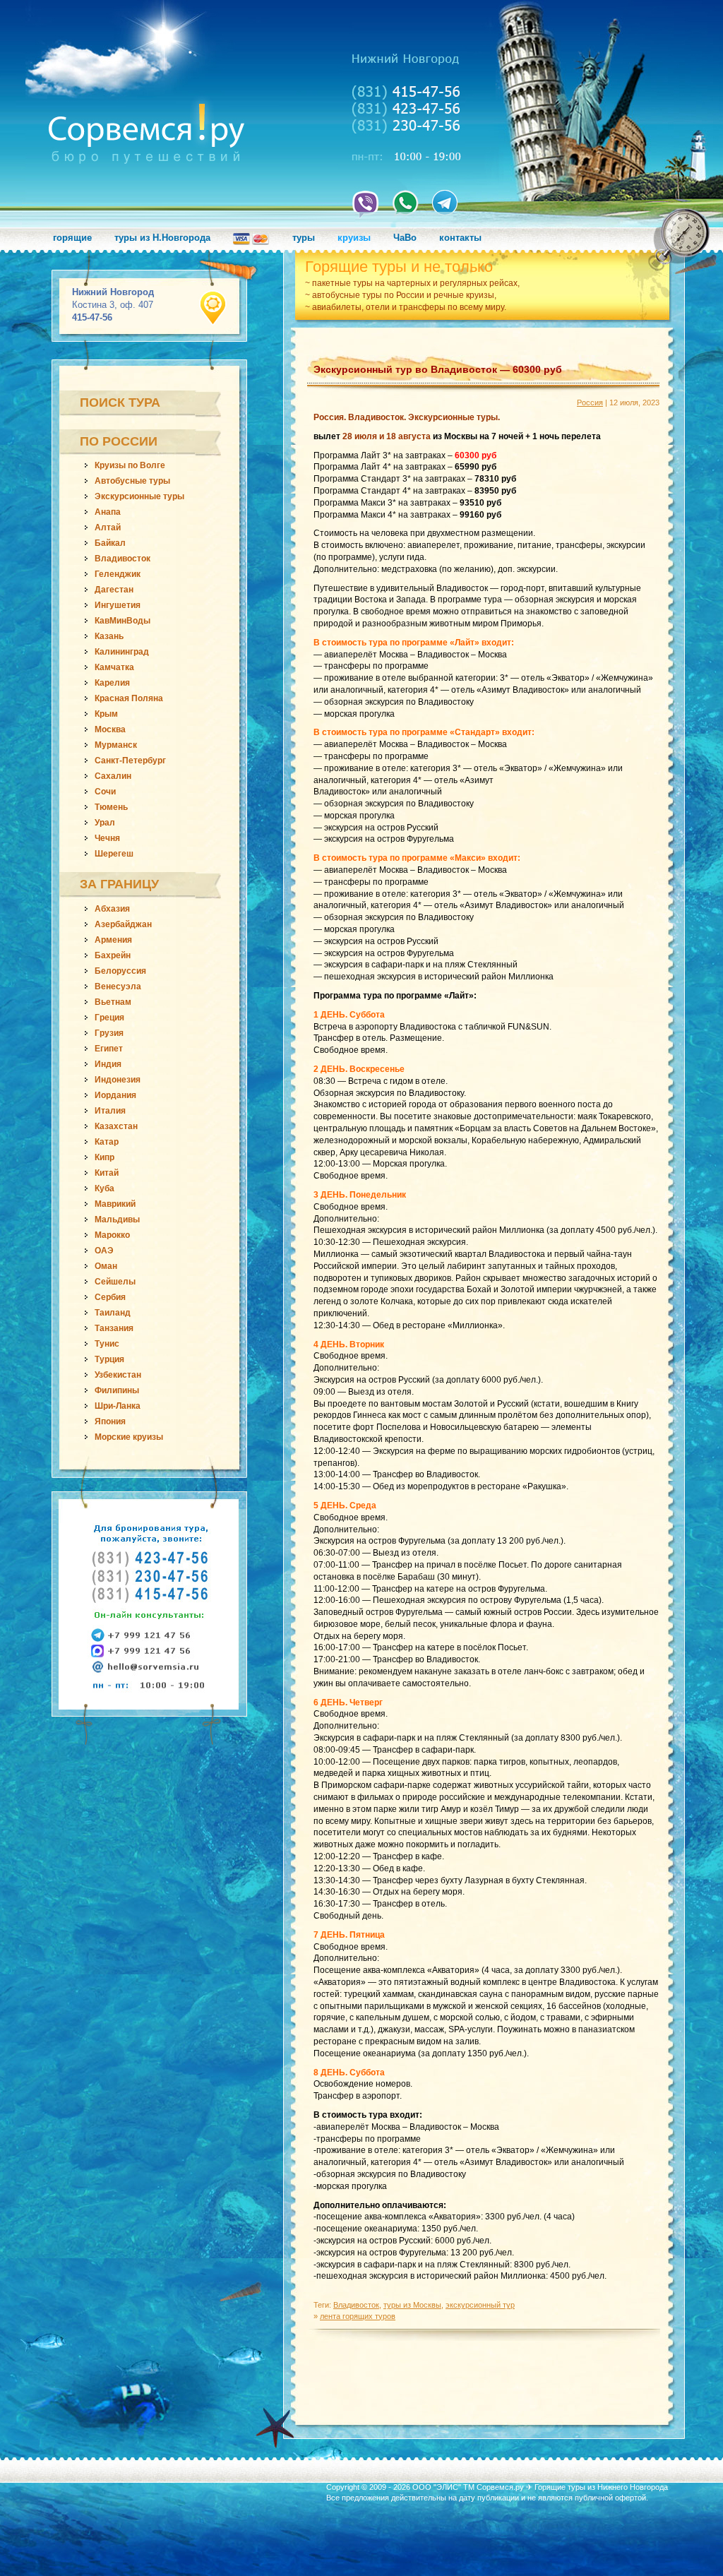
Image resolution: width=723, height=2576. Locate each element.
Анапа (108, 512)
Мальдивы (117, 1220)
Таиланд (113, 1313)
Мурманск (116, 745)
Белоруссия (120, 971)
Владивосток (123, 559)
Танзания (114, 1328)
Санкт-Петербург (130, 761)
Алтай (108, 527)
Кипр (104, 1157)
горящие (72, 238)
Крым (106, 714)
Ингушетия (118, 605)
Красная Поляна (129, 698)
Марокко (112, 1235)
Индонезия (118, 1080)
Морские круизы (129, 1437)
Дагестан (114, 590)
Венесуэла (118, 986)
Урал (105, 823)
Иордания (115, 1095)
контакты (460, 238)
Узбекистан (118, 1375)
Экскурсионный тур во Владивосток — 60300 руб (438, 369)
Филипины (117, 1390)
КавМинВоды (123, 621)
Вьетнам (113, 1002)
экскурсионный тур (480, 2305)
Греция (109, 1018)
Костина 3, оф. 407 (113, 305)
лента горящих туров (358, 2316)
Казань (109, 636)
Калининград (122, 652)
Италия (110, 1111)
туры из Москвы (412, 2305)
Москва (110, 729)
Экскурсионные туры (139, 496)
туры (304, 238)
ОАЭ (104, 1251)
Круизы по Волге (130, 465)
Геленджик (118, 574)
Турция (109, 1359)
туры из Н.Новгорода (162, 238)
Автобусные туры (132, 481)
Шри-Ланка (118, 1406)
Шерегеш (114, 854)
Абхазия (112, 909)
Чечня (107, 838)
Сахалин (113, 776)
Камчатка (114, 667)
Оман (106, 1266)
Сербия (110, 1297)
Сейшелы (115, 1282)
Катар (107, 1142)
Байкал (110, 543)
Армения (113, 940)
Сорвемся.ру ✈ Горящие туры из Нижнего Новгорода (572, 2487)
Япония (110, 1421)
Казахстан (116, 1126)
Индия (108, 1064)
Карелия (112, 683)
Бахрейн (113, 955)
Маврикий (115, 1204)
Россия (590, 402)
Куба (104, 1188)
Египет (109, 1049)
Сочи (105, 792)
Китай (107, 1173)
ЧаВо (405, 238)
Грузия (109, 1033)
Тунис (107, 1344)
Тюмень (111, 807)
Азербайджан (123, 924)
